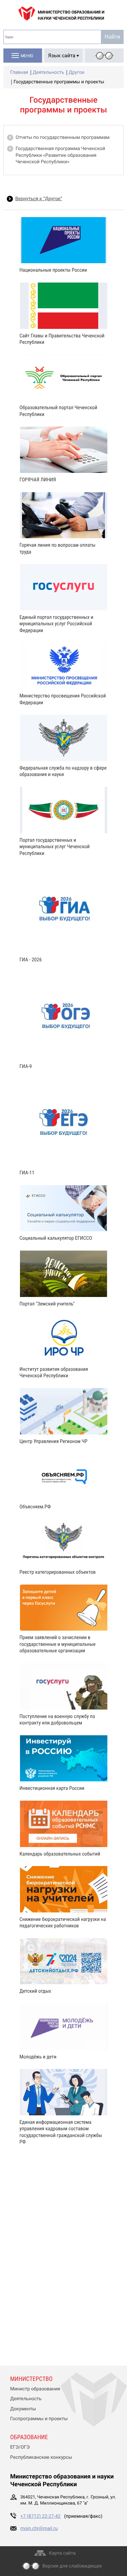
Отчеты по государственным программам (62, 138)
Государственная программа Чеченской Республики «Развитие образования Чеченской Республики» (60, 155)
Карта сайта (62, 2553)
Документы (23, 2409)
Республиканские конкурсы (41, 2457)
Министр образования (35, 2389)
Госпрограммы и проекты (39, 2419)
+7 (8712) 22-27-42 (40, 2516)
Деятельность (26, 2399)
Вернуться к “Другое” (39, 199)
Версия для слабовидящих (72, 2566)
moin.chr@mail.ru (39, 2529)
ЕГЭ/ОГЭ (20, 2447)
